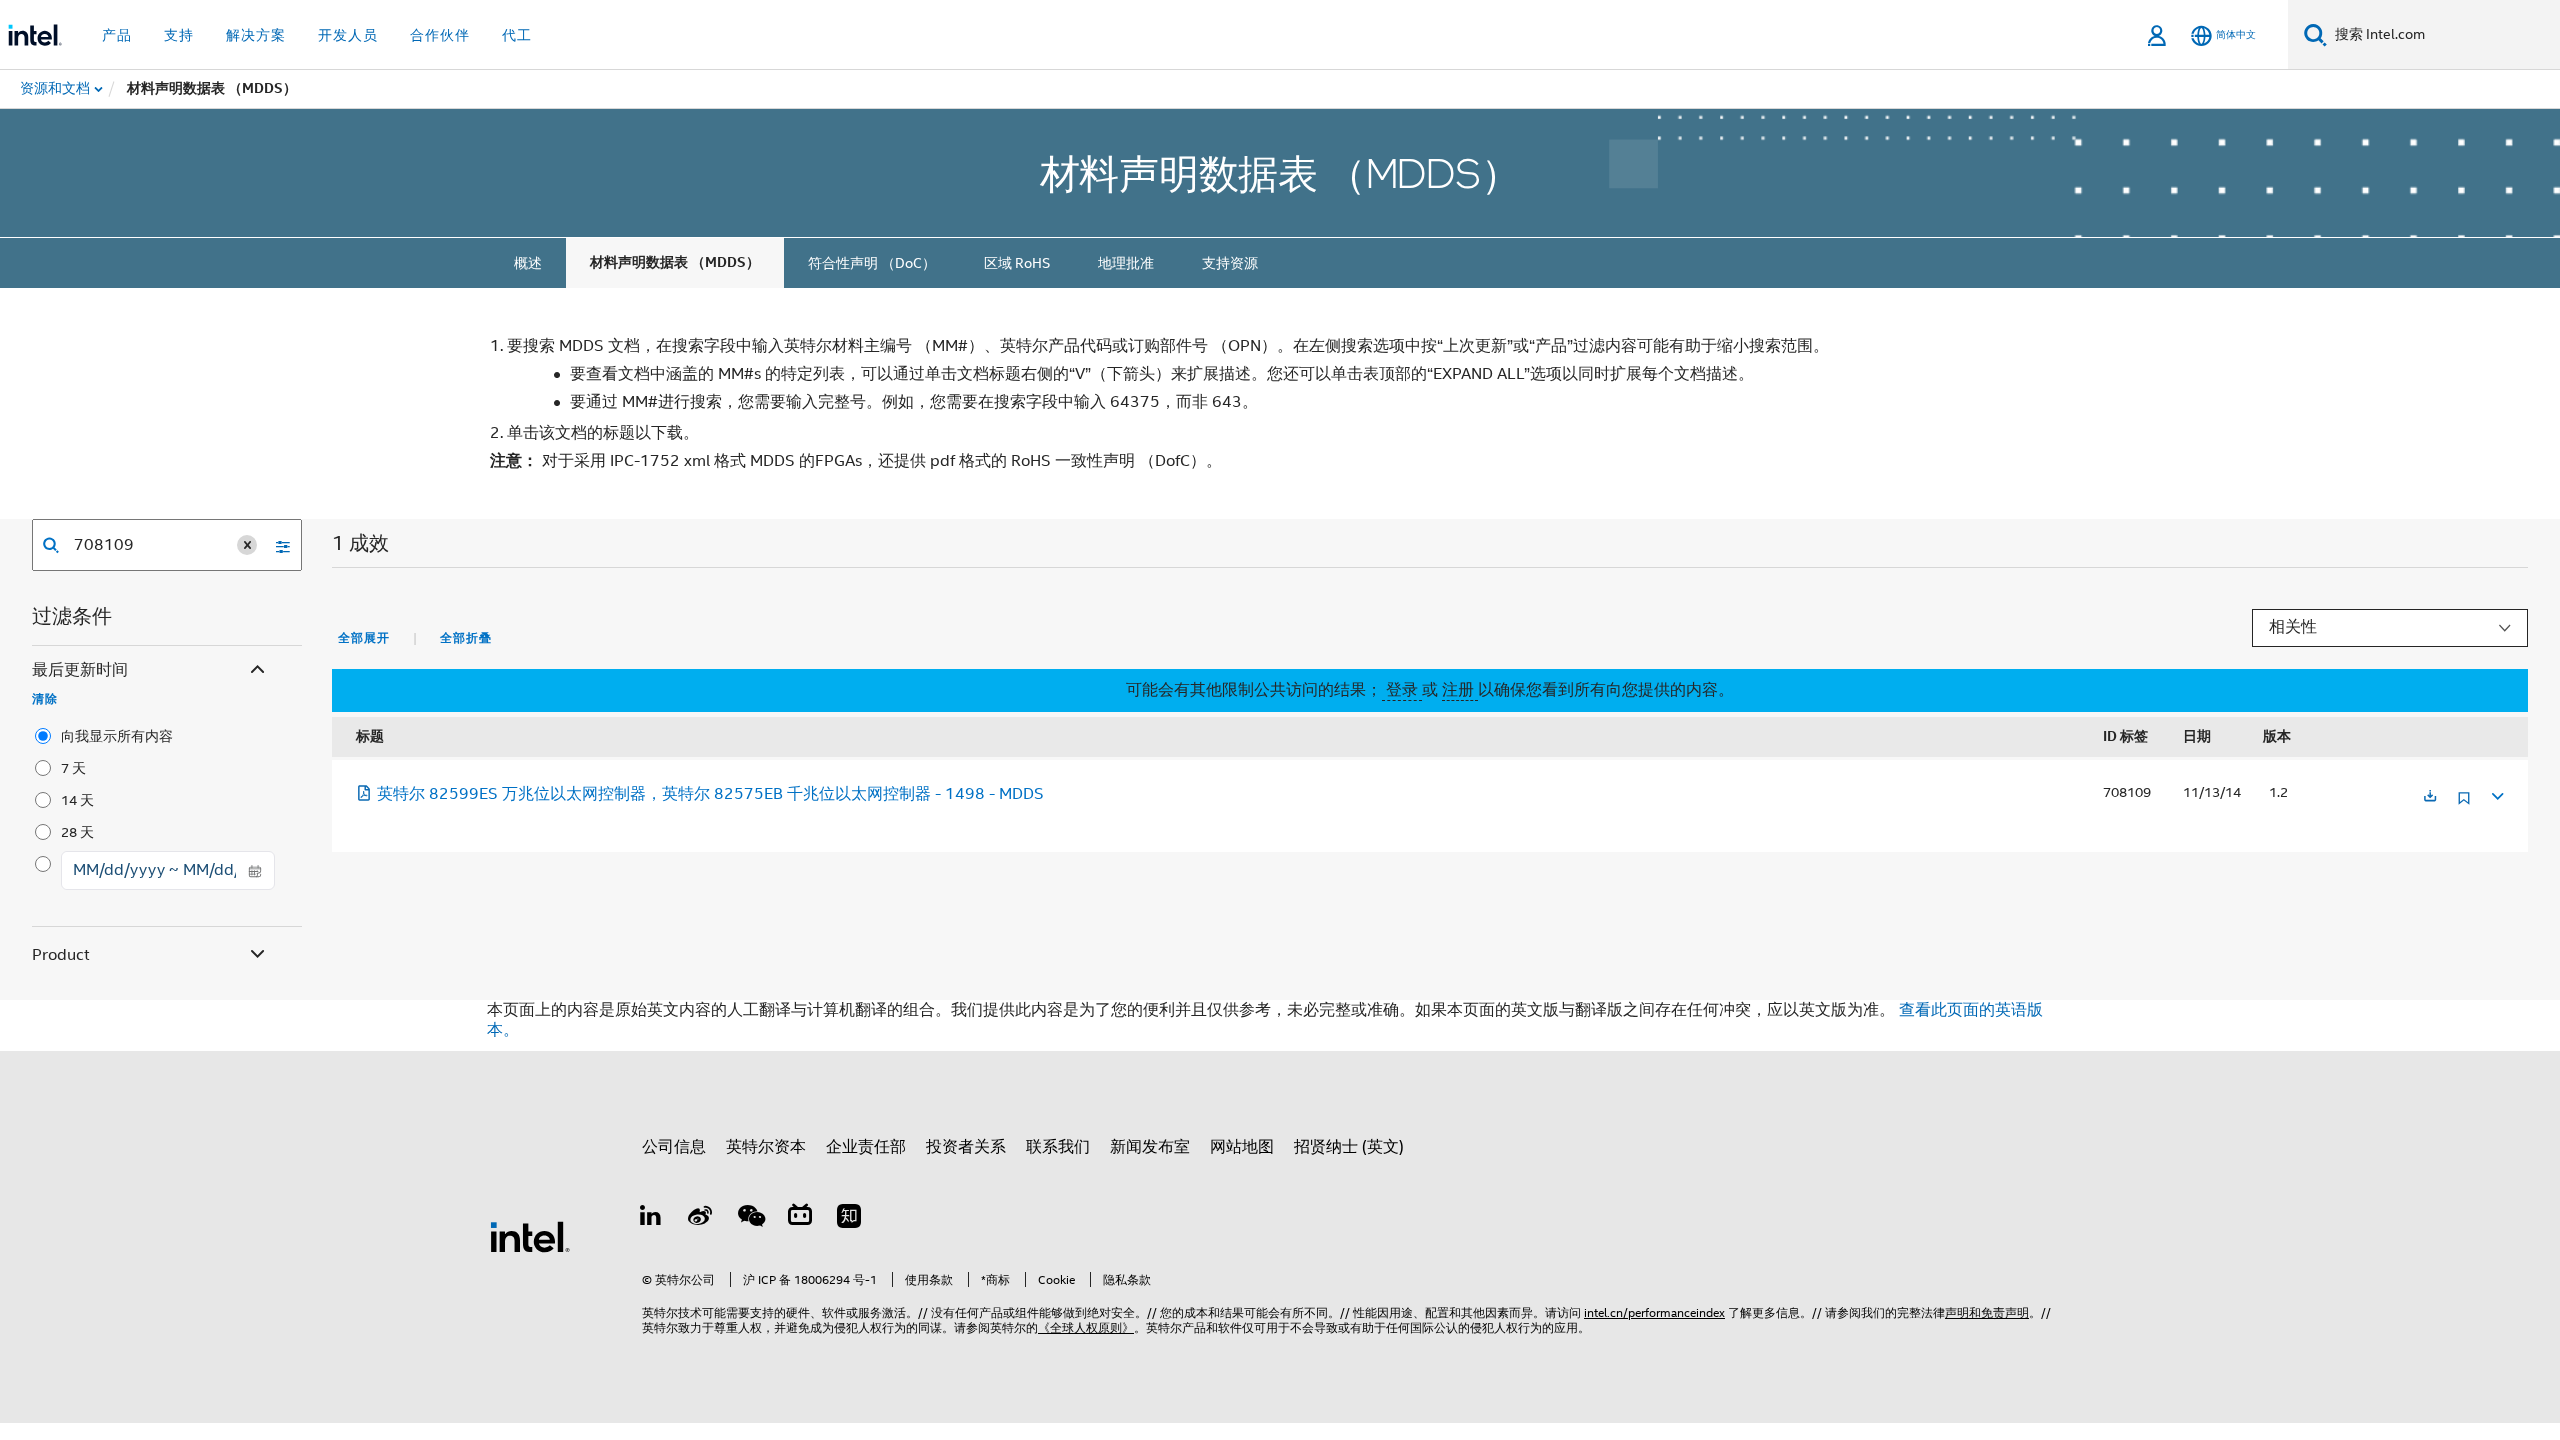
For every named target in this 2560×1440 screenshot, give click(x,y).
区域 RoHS (1017, 263)
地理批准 (1126, 263)
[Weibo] (701, 1219)
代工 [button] (517, 35)
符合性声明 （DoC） (872, 263)
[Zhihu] (849, 1219)
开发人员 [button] (348, 35)
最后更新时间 (80, 670)
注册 (1460, 690)
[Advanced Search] (276, 545)
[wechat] (750, 1219)
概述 (528, 263)
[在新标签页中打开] (2430, 797)
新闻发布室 (1150, 1147)
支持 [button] (179, 35)
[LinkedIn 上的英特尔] (651, 1219)
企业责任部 (866, 1147)
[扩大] (2496, 793)
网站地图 (1242, 1147)
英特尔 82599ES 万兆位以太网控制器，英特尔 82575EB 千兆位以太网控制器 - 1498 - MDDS (710, 794)
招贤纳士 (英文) (1349, 1147)
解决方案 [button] (256, 35)
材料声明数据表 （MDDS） (675, 262)
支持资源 (1230, 263)
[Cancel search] (247, 545)
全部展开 (364, 638)
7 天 (73, 768)
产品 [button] (117, 35)
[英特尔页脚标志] (530, 1236)
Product (61, 955)
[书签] (2464, 805)
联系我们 (1058, 1147)
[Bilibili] (800, 1219)
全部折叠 (466, 638)
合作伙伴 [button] (440, 35)
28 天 (77, 832)
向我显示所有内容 (117, 736)
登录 (1402, 690)
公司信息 (674, 1147)
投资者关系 (966, 1147)
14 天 (77, 800)
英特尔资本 (766, 1147)
